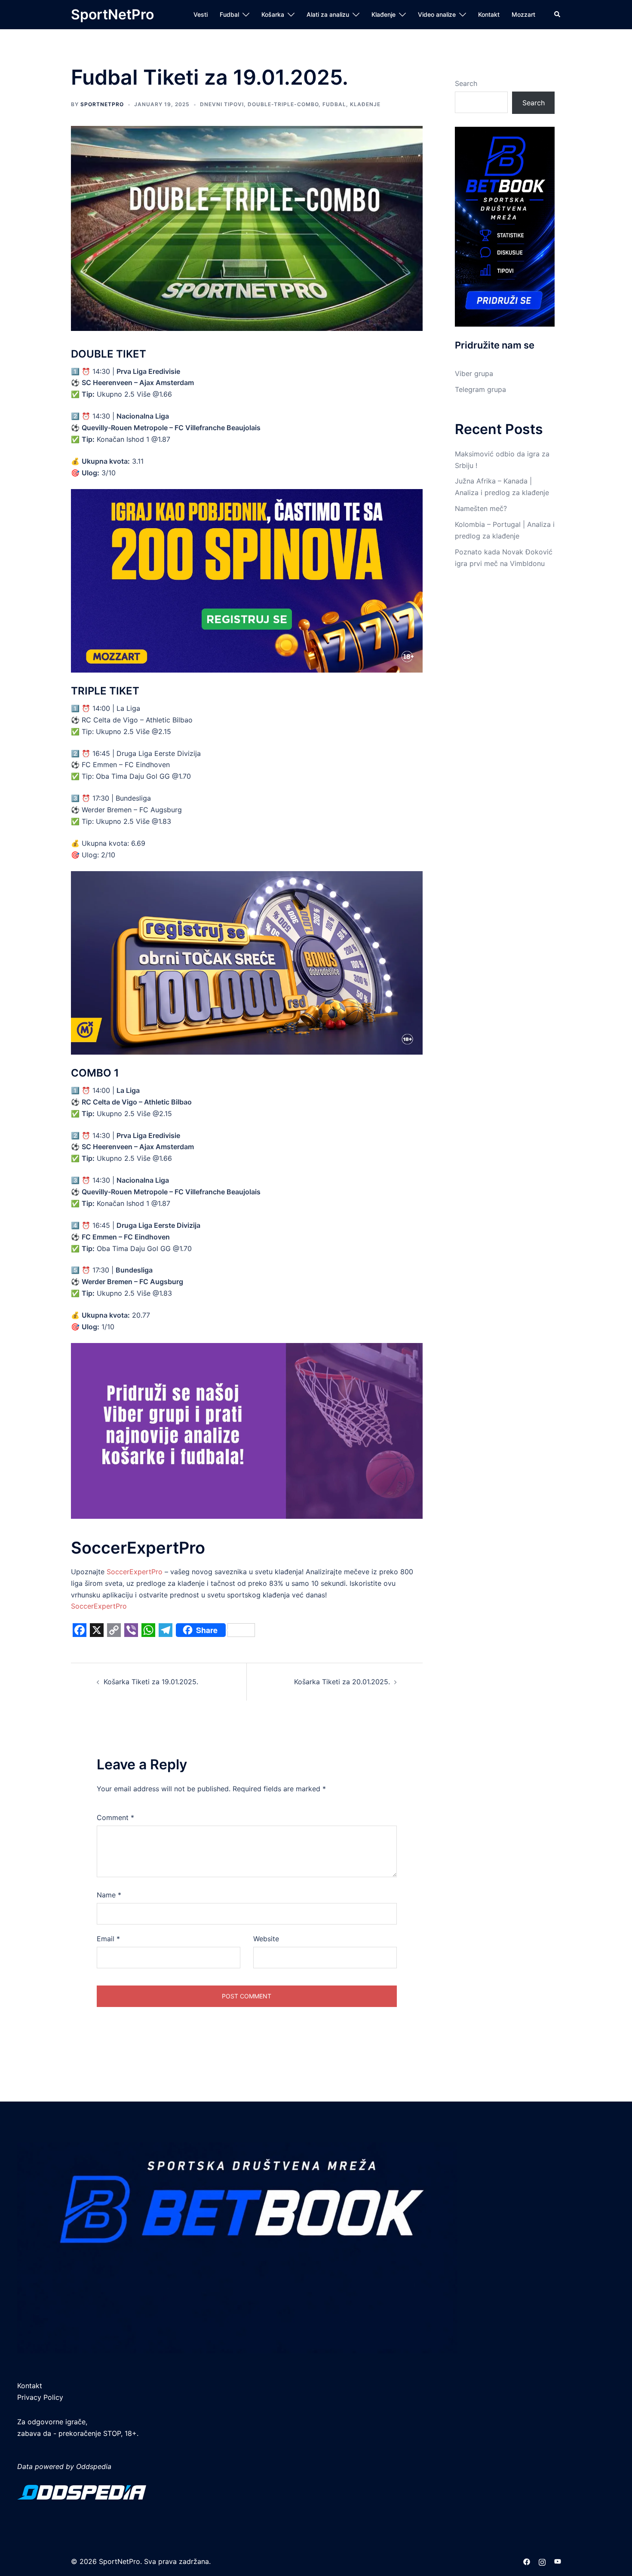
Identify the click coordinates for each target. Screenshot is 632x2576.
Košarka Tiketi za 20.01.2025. (342, 1682)
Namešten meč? (481, 508)
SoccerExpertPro (135, 1572)
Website (266, 1939)
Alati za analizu (328, 14)
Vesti (201, 14)
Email (108, 1939)
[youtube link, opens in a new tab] (558, 2561)
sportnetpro (102, 104)
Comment (115, 1817)
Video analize (437, 14)
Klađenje (383, 14)
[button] (558, 15)
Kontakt (489, 14)
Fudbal (229, 14)
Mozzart (523, 14)
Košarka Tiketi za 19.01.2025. (151, 1682)
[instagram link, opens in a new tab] (542, 2561)
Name (109, 1895)
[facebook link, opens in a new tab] (527, 2561)
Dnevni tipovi (222, 104)
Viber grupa (474, 373)
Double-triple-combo (283, 104)
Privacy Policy (40, 2397)
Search (466, 83)
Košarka (273, 14)
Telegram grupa (480, 389)
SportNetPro (112, 14)
